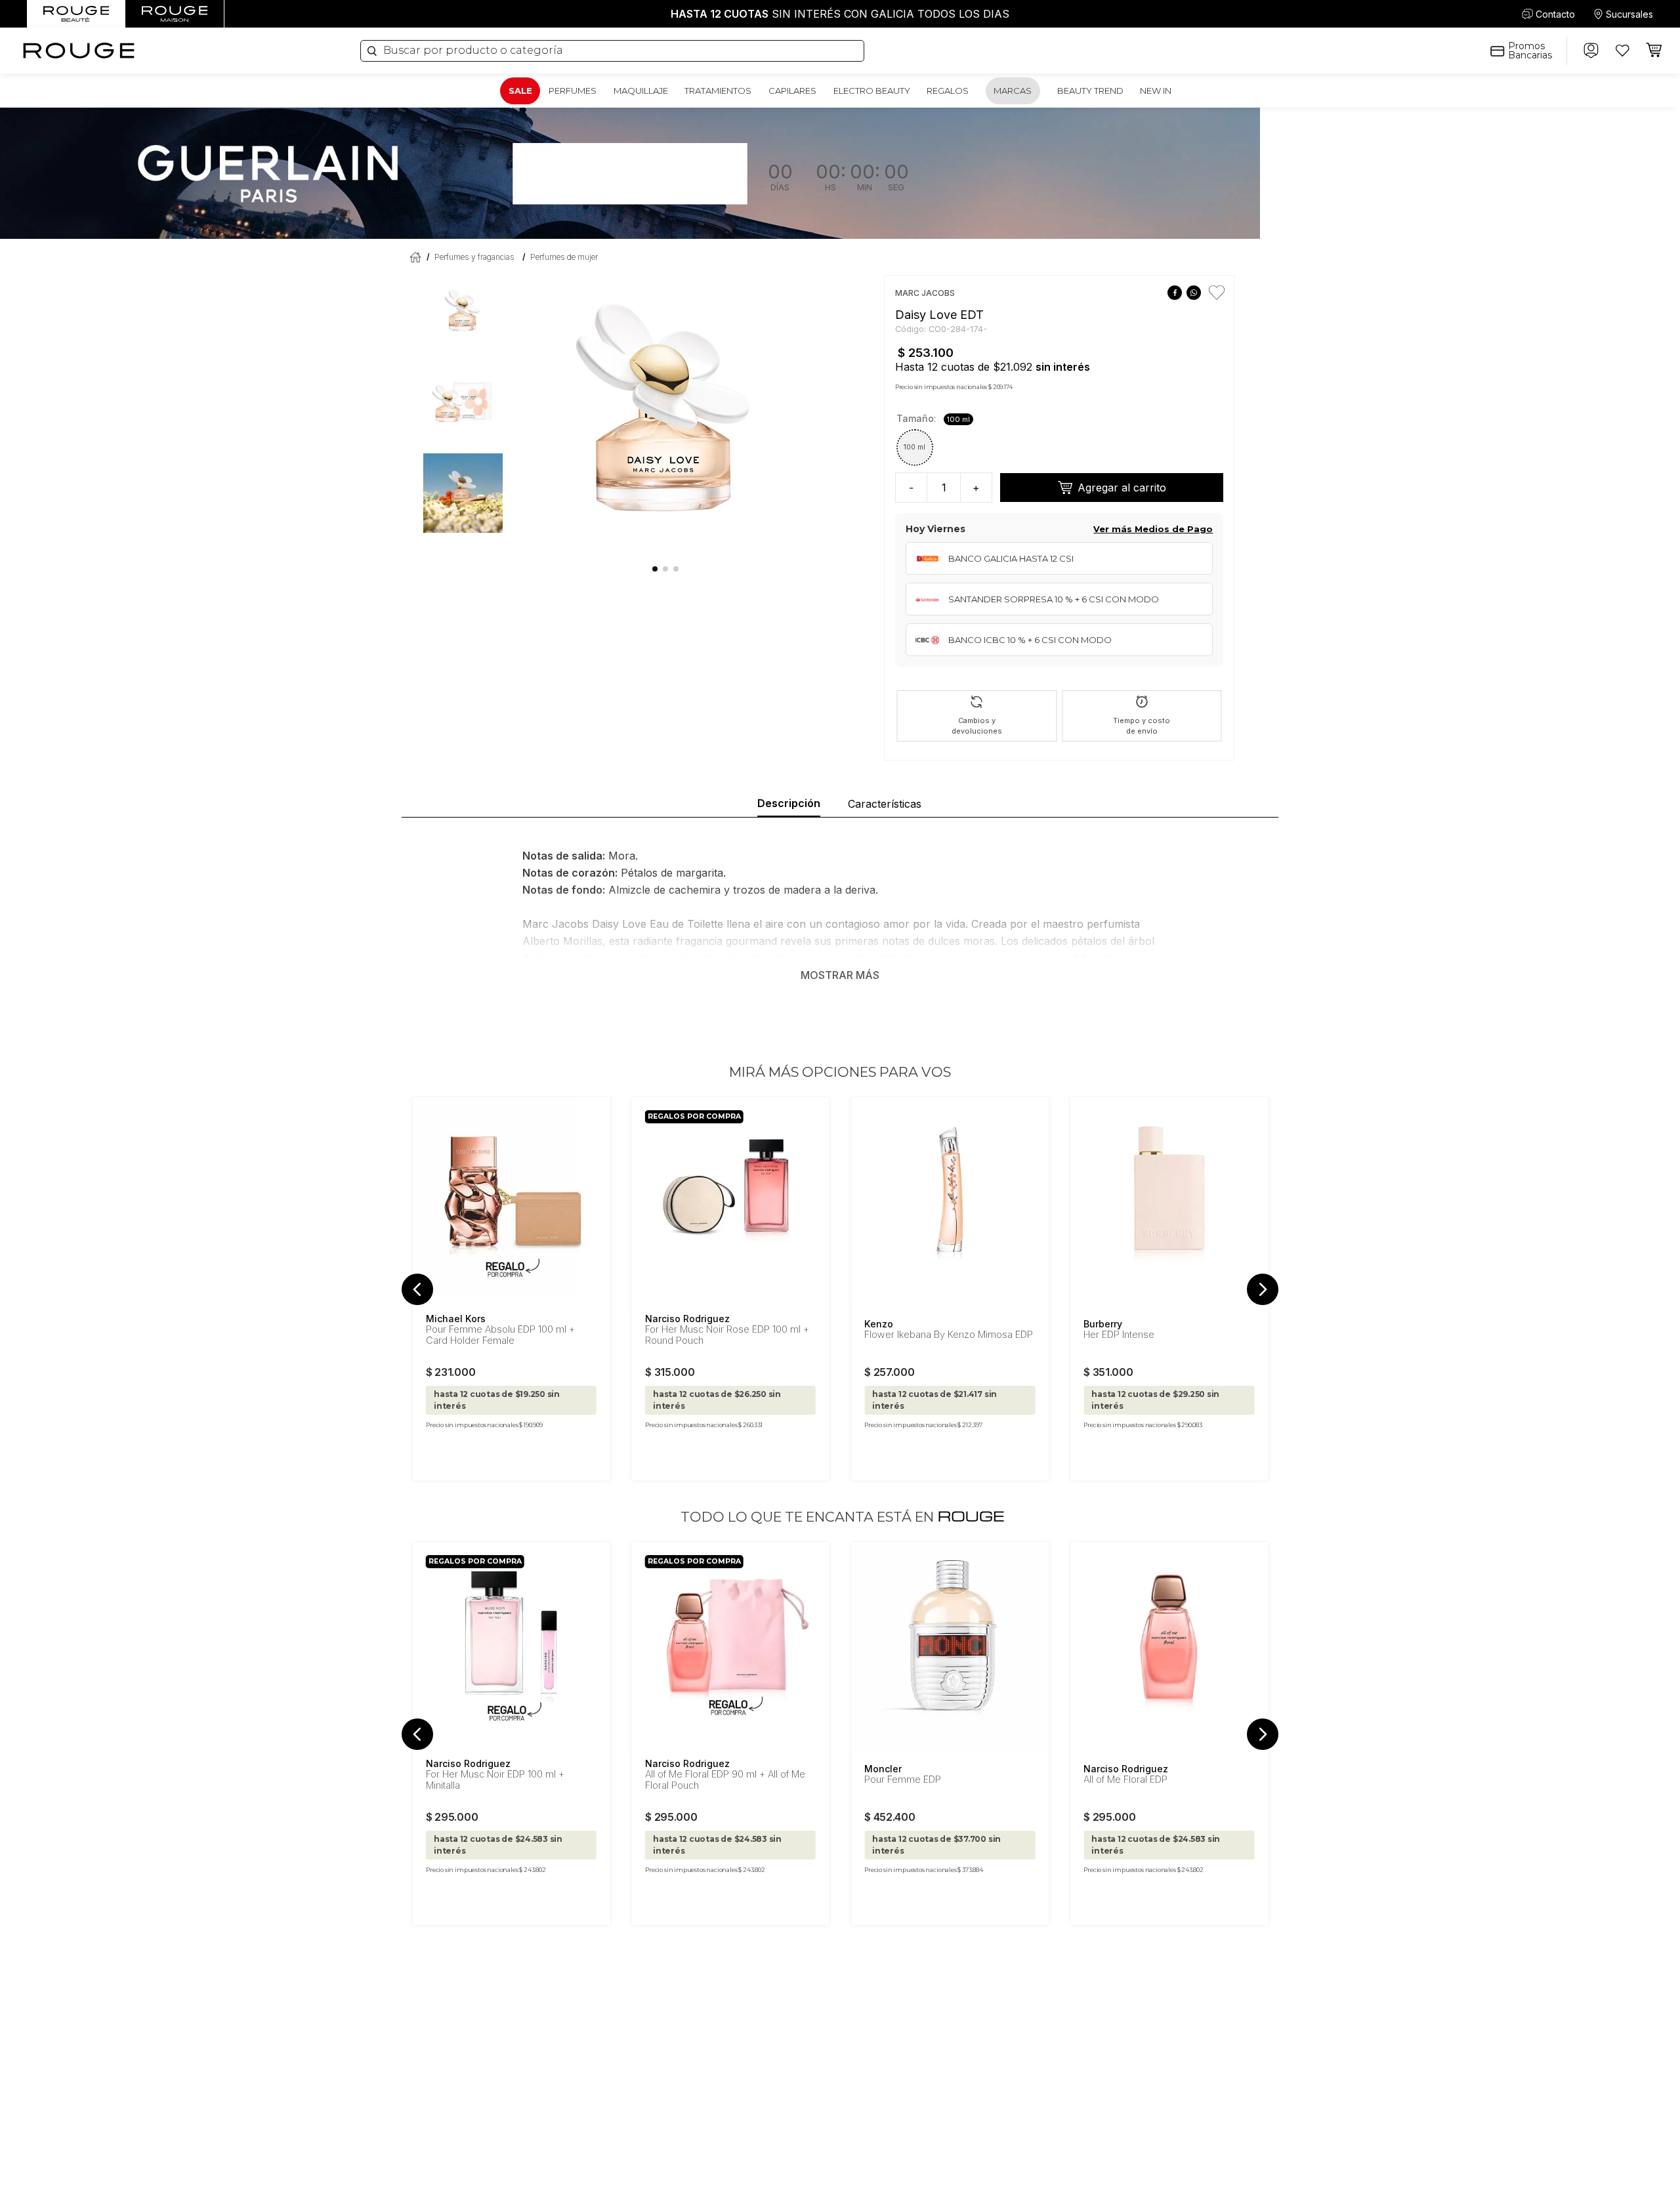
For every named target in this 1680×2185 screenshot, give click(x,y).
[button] (915, 447)
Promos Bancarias (1530, 51)
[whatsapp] (1193, 293)
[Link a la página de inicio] (413, 258)
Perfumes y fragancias (474, 257)
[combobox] (612, 51)
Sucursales (1629, 14)
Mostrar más (840, 975)
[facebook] (1174, 293)
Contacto (1555, 14)
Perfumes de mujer (564, 257)
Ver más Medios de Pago (1153, 529)
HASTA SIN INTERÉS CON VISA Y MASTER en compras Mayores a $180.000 (840, 14)
